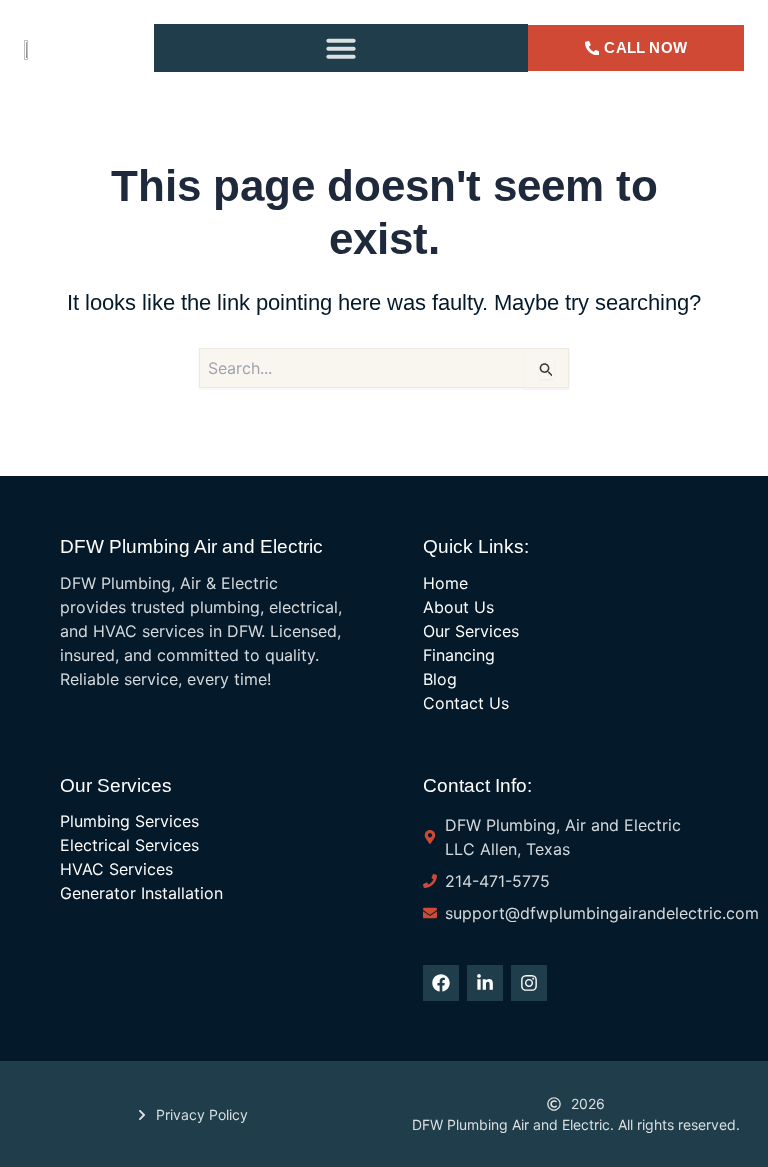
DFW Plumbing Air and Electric (191, 546)
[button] (341, 48)
